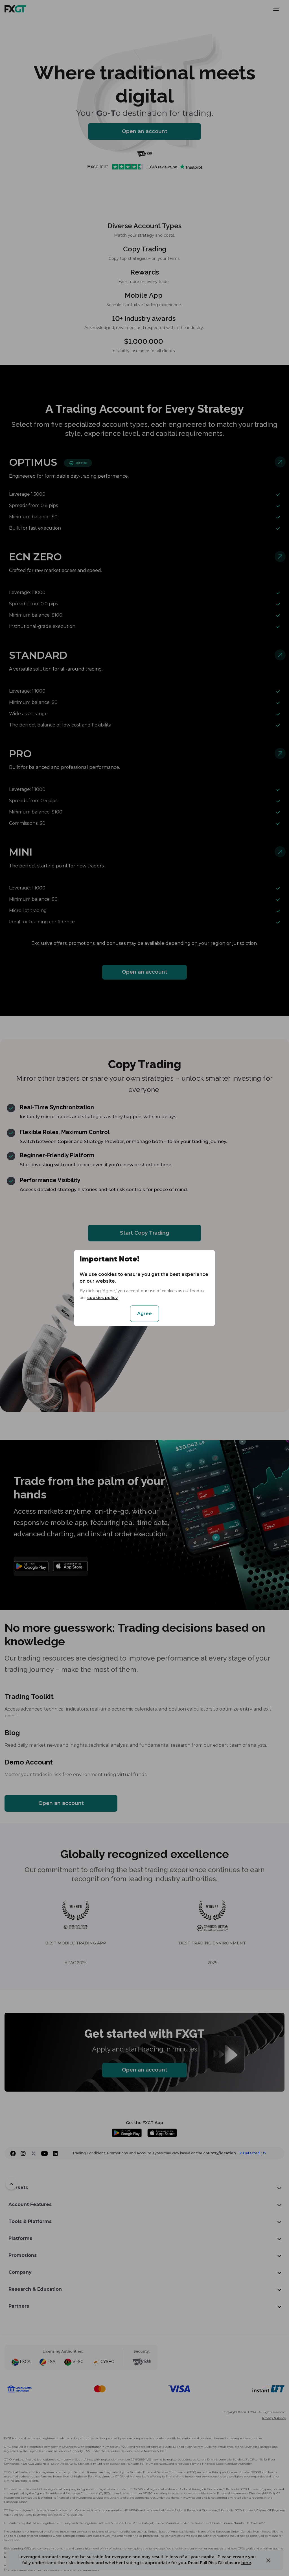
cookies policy (102, 1298)
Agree (144, 1314)
